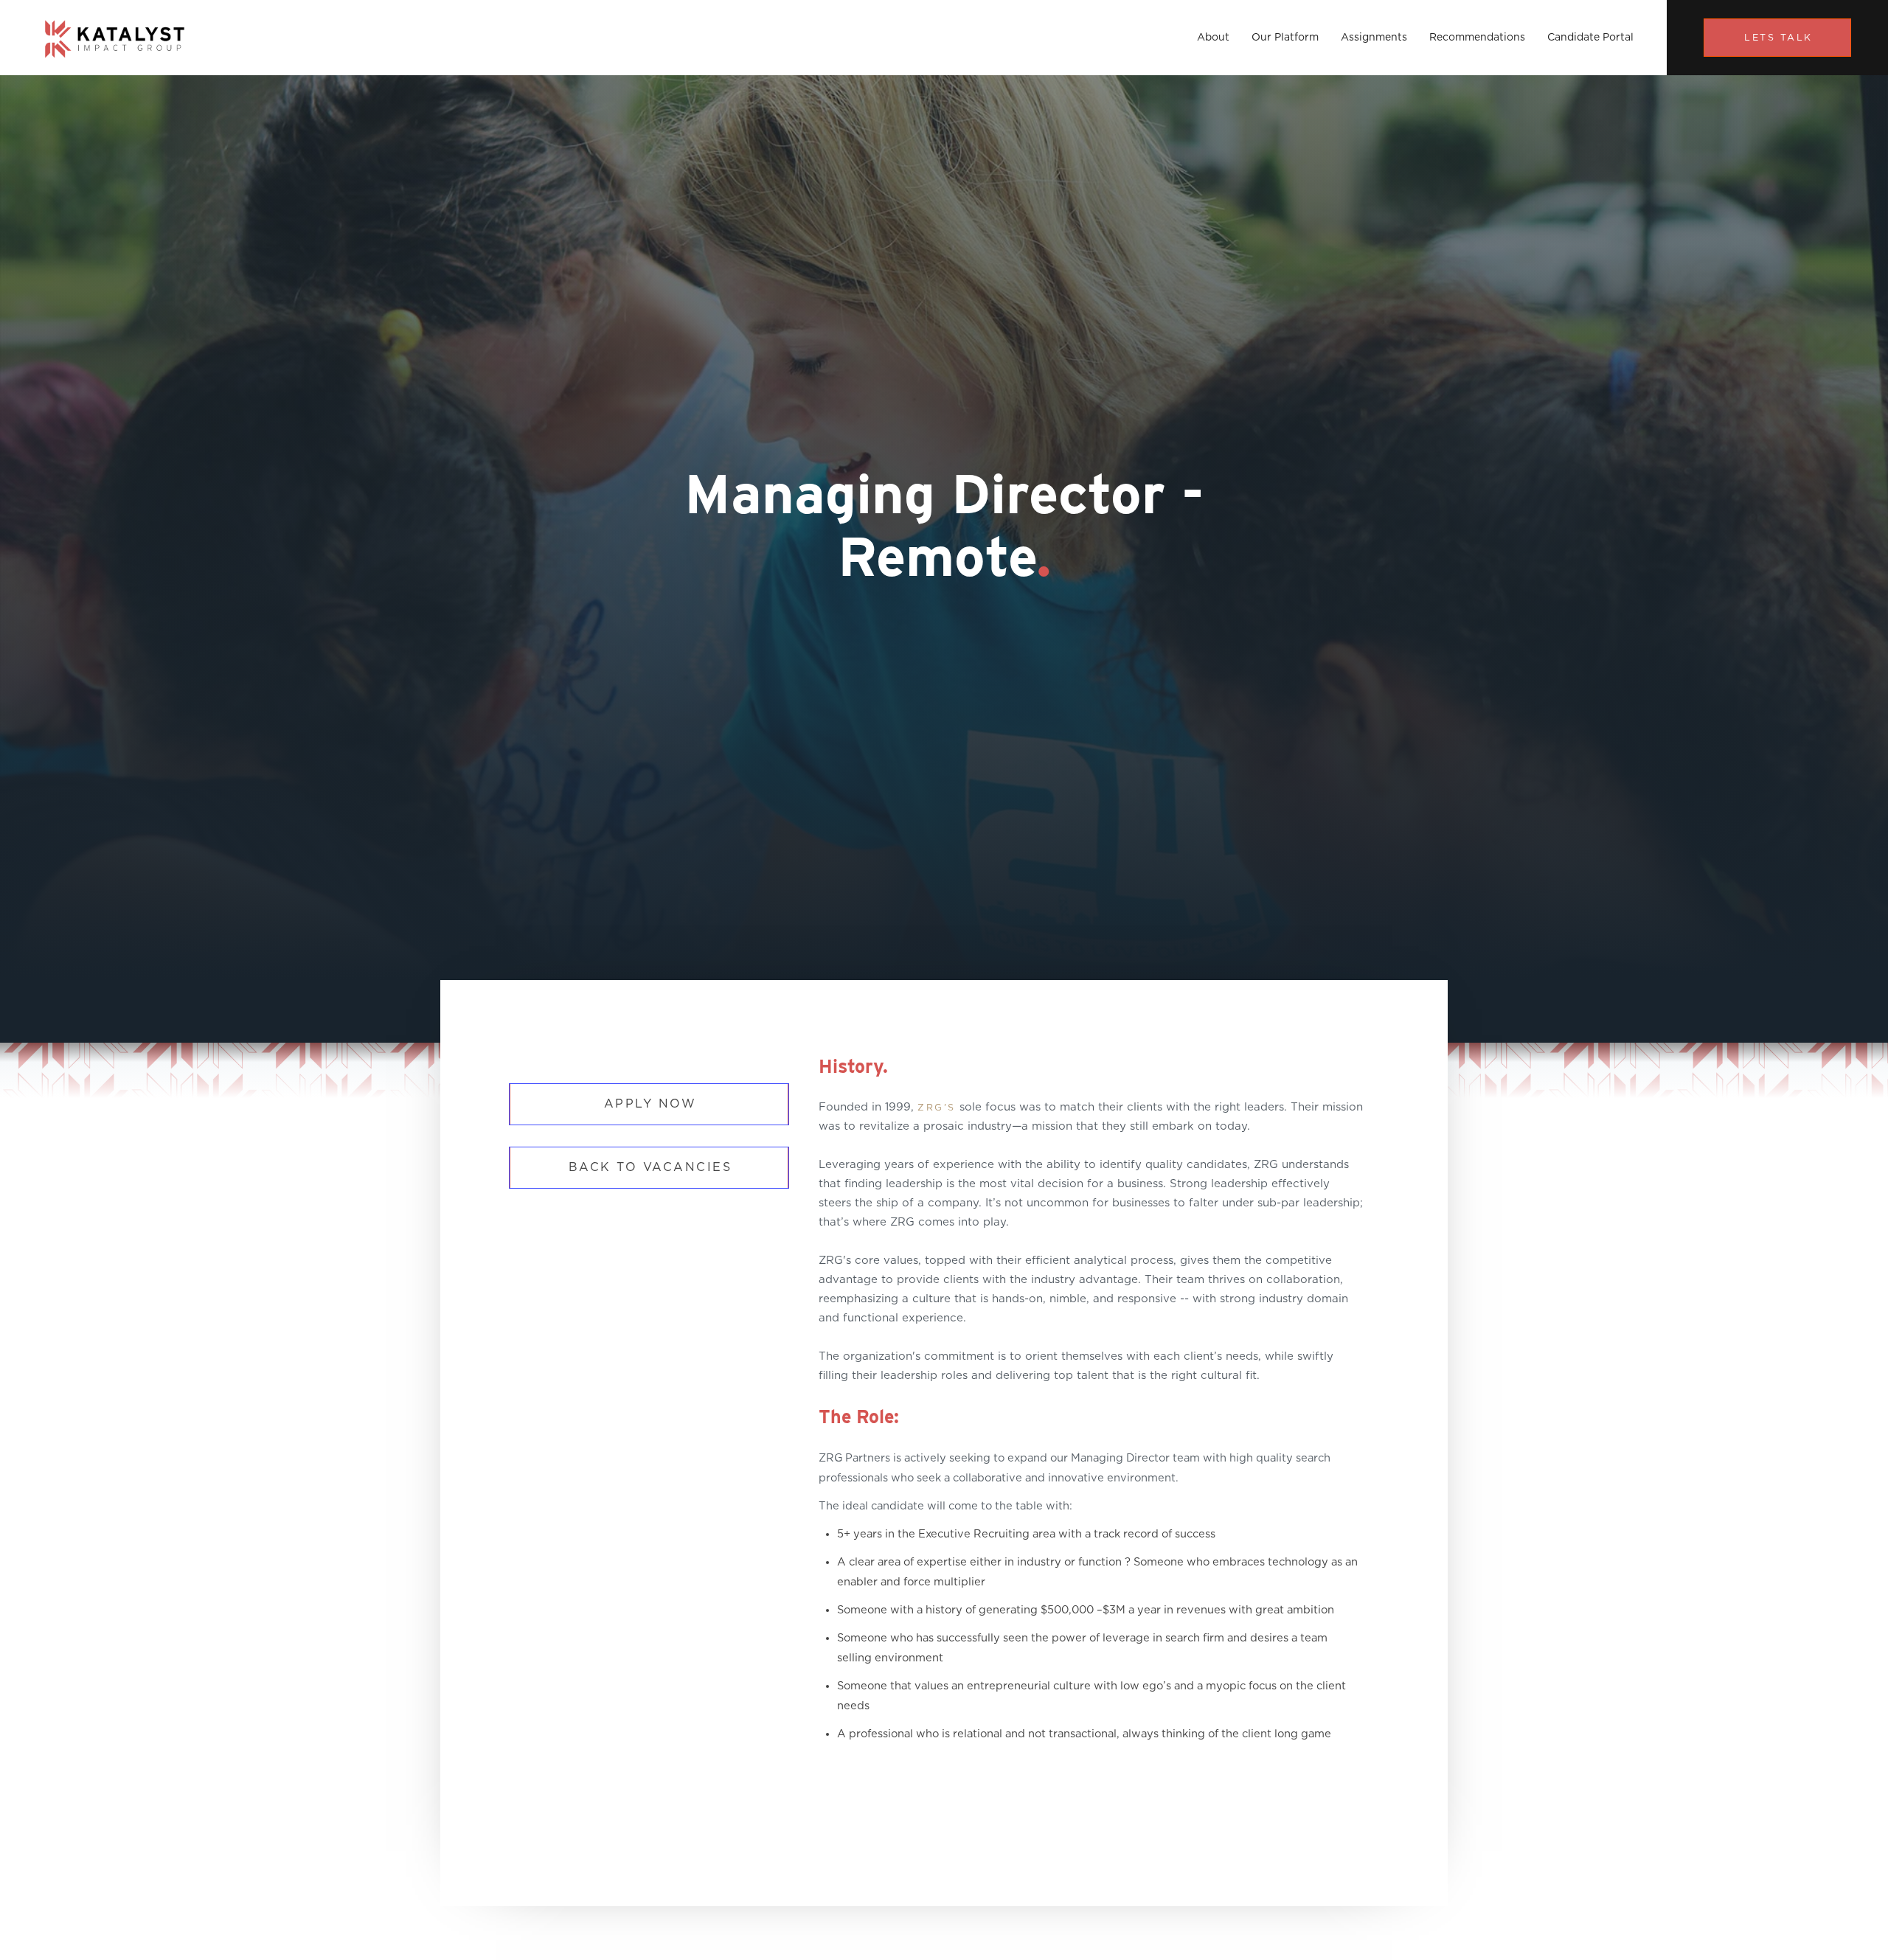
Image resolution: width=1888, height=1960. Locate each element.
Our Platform (1285, 38)
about (1213, 38)
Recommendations (1477, 38)
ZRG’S (937, 1108)
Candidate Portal (1590, 38)
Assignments (1374, 38)
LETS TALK (1778, 38)
